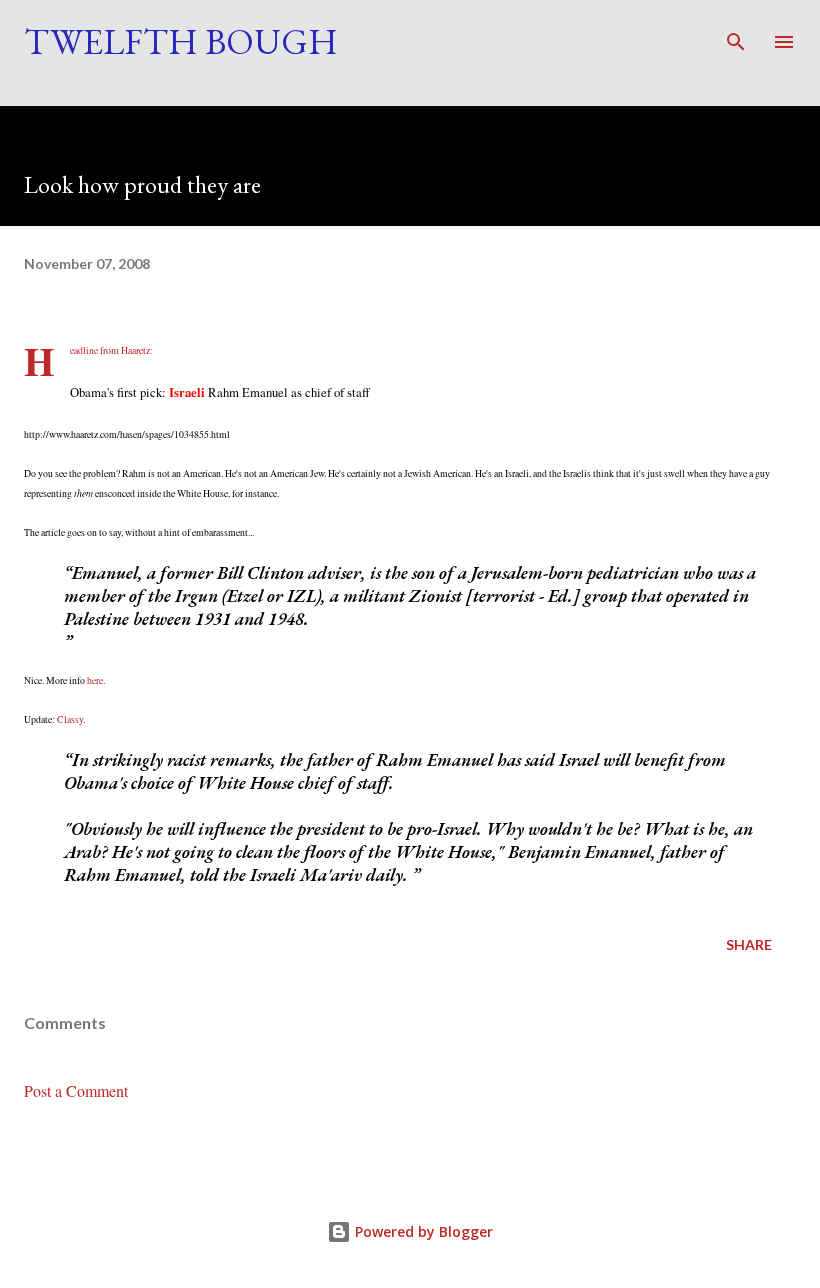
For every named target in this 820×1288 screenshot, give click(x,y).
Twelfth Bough (181, 41)
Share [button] (749, 944)
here (95, 680)
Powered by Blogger (422, 1231)
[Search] (736, 36)
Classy (70, 719)
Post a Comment (76, 1090)
